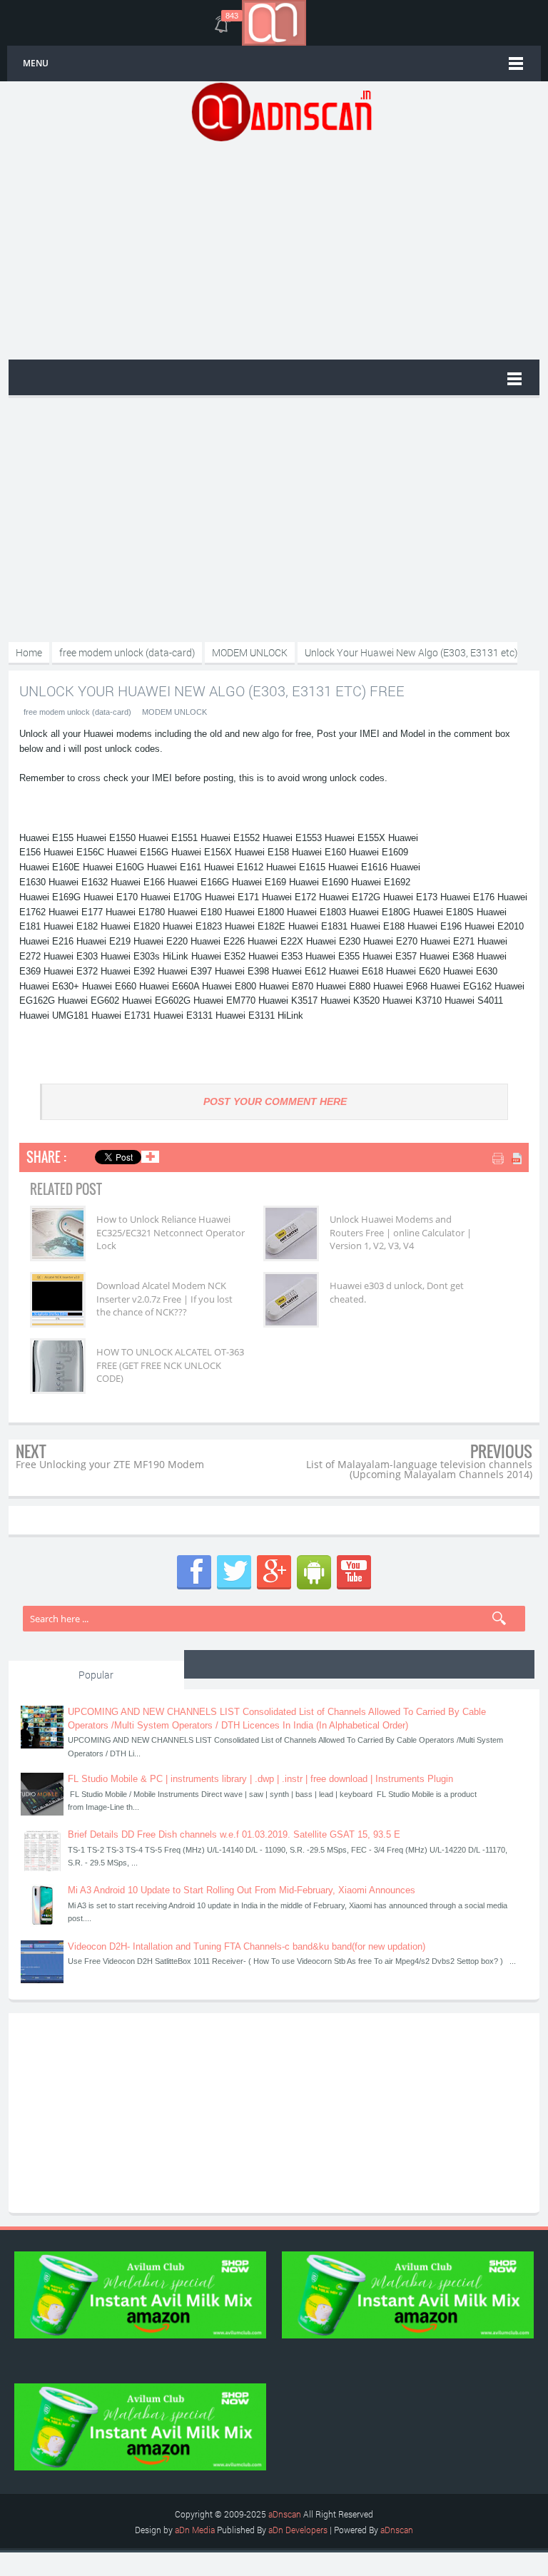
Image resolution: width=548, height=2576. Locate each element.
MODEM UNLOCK (174, 712)
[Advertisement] (281, 249)
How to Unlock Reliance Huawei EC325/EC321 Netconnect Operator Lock (171, 1232)
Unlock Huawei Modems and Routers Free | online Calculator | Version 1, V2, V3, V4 (401, 1232)
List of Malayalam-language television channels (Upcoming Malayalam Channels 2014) (419, 1469)
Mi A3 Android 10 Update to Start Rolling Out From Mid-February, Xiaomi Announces (242, 1890)
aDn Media (195, 2530)
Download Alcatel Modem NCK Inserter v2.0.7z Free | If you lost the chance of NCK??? (164, 1298)
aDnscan (285, 2514)
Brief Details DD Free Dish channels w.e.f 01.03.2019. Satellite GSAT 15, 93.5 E (234, 1834)
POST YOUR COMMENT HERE (275, 1101)
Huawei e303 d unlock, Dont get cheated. (397, 1292)
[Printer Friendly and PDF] (508, 1160)
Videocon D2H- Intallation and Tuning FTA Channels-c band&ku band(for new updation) (247, 1946)
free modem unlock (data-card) (77, 712)
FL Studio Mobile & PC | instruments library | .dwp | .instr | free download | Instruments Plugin (260, 1779)
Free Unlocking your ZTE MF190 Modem (110, 1464)
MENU (36, 63)
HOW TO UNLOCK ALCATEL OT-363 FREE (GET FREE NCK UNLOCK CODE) (170, 1365)
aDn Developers (298, 2530)
